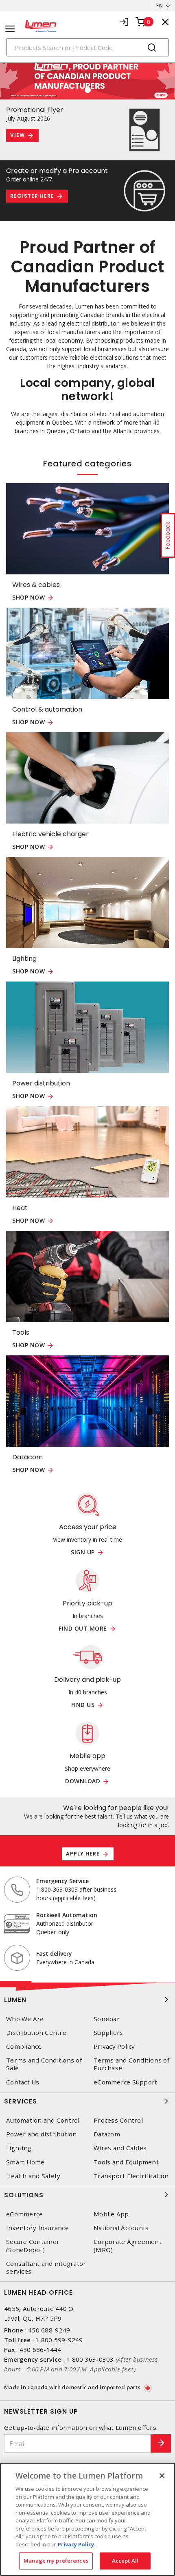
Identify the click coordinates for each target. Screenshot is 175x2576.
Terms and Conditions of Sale (44, 2064)
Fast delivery (54, 1954)
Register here (32, 196)
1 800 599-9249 (59, 2340)
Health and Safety (33, 2176)
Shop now (28, 598)
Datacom (107, 2134)
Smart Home (25, 2162)
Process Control (118, 2120)
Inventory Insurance (37, 2228)
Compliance (24, 2046)
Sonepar (107, 2019)
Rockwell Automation (67, 1915)
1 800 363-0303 (90, 2359)
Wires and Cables (120, 2148)
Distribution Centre (36, 2033)
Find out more (83, 1629)
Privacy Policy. (77, 2544)
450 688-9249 (49, 2330)
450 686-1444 (40, 2349)
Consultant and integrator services (46, 2267)
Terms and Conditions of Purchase (131, 2064)
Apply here (83, 1854)
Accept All (125, 2561)
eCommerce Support (125, 2082)
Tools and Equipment (126, 2162)
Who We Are (25, 2019)
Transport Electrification (131, 2176)
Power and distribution (42, 2134)
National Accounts (121, 2228)
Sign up (83, 1552)
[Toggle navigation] (10, 29)
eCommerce (24, 2214)
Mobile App (111, 2214)
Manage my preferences (56, 2561)
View (17, 135)
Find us (83, 1705)
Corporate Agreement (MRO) (128, 2246)
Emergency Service (62, 1881)
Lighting (19, 2148)
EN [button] (160, 5)
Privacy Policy (114, 2046)
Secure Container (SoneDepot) (33, 2246)
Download (83, 1781)
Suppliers (108, 2033)
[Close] (162, 2476)
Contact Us (23, 2082)
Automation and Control (43, 2120)
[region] (87, 2519)
